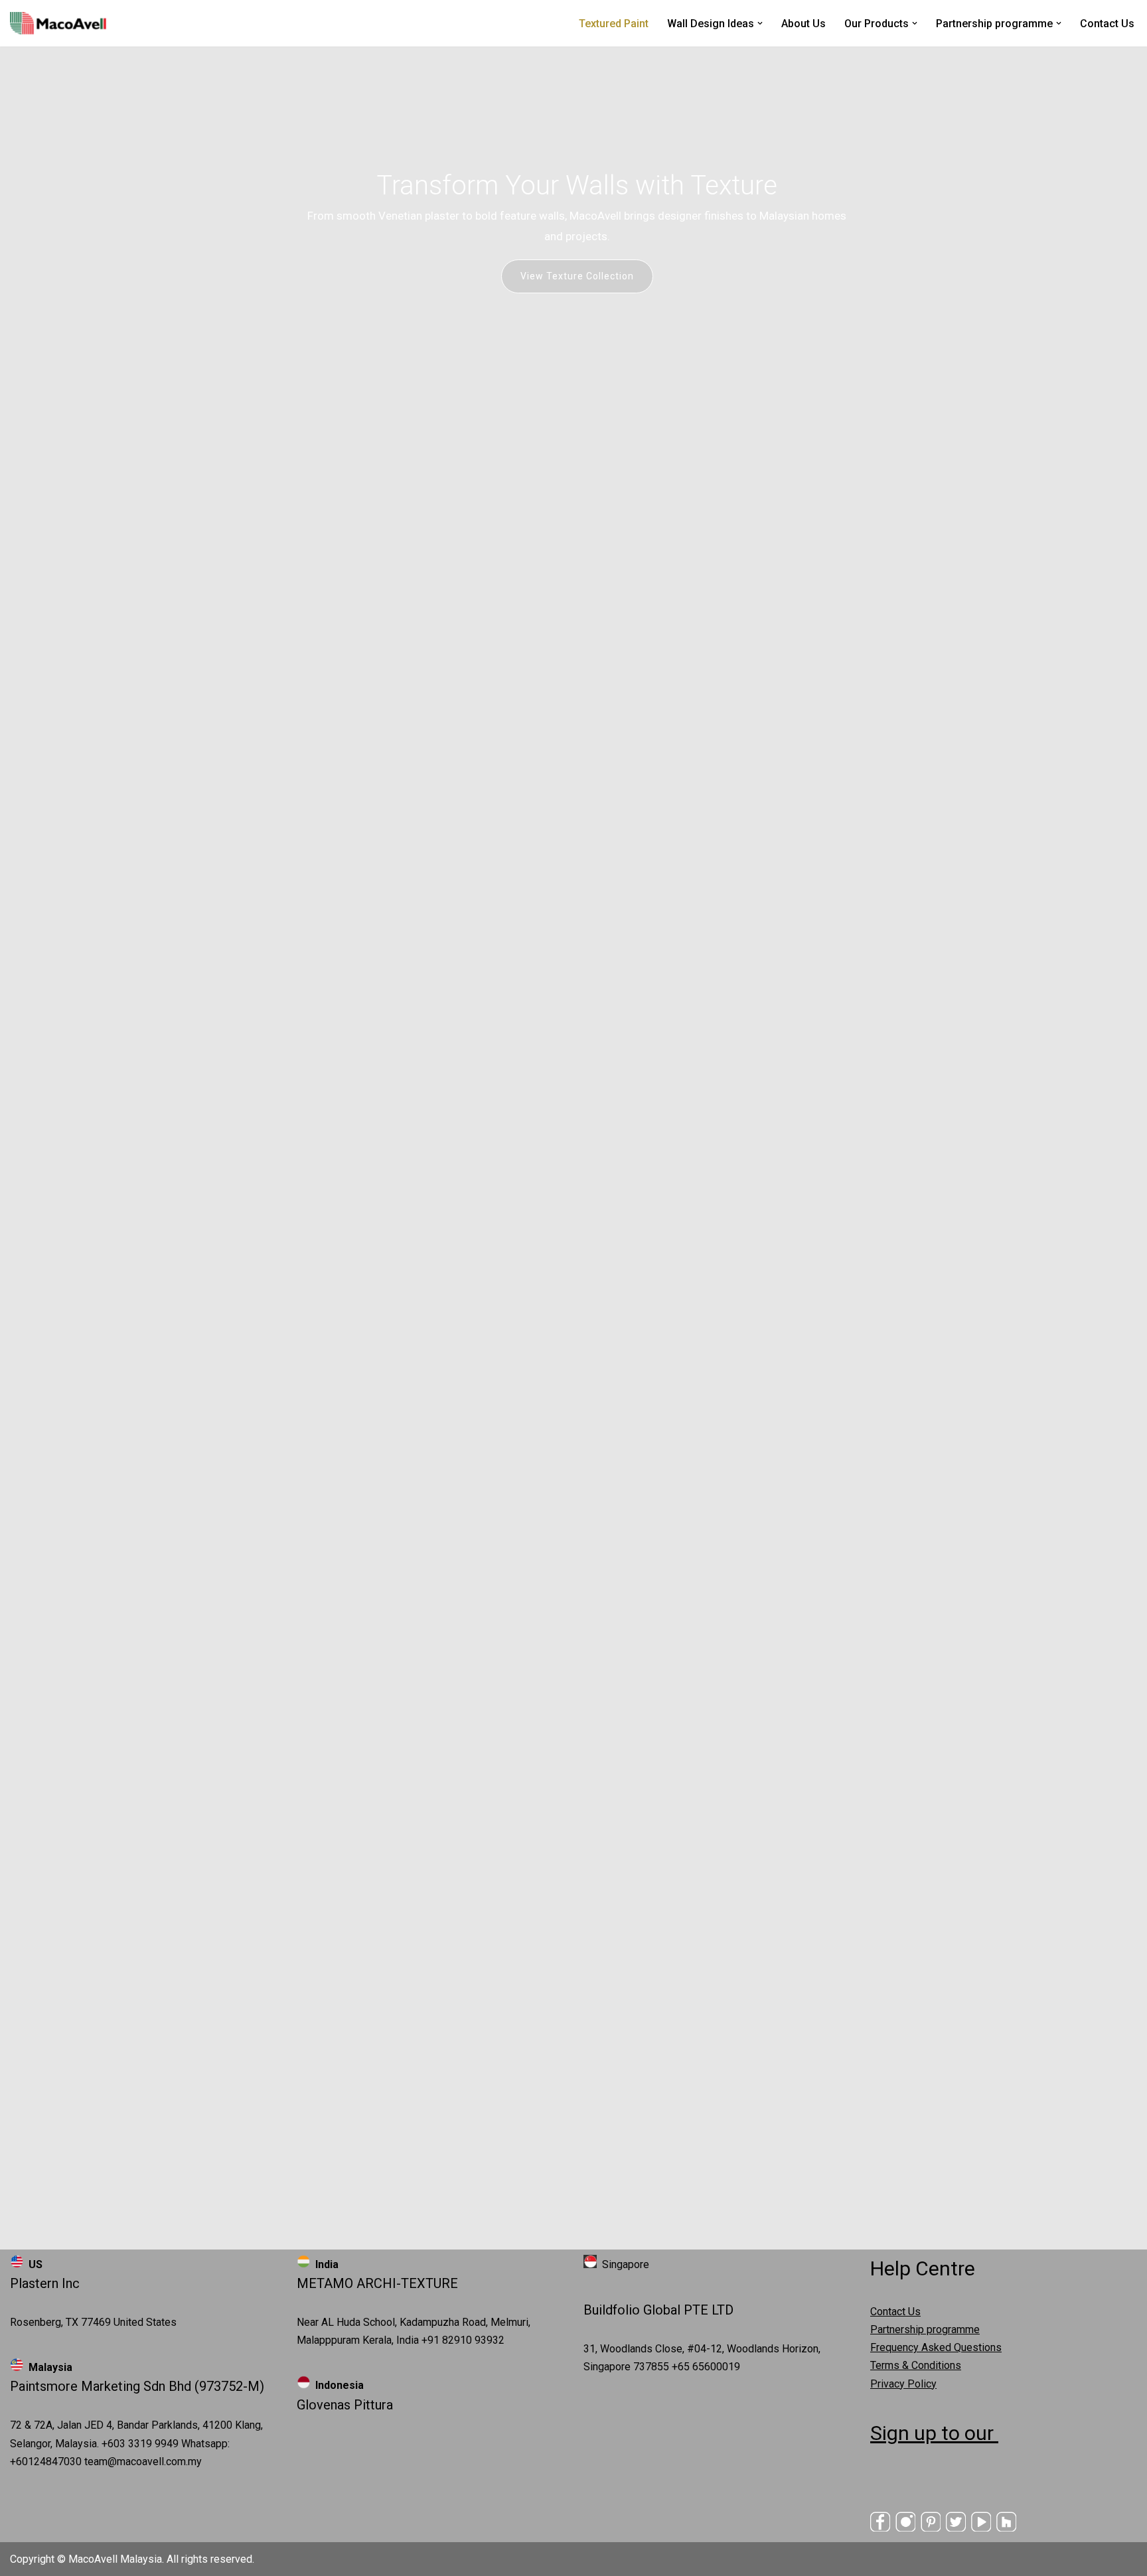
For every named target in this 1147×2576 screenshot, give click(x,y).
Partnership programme (925, 2329)
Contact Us (1107, 24)
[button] (760, 23)
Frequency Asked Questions (936, 2347)
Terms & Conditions (916, 2365)
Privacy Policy (903, 2384)
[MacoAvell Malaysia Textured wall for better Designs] (58, 23)
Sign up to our (934, 2433)
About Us (803, 24)
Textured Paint (614, 24)
